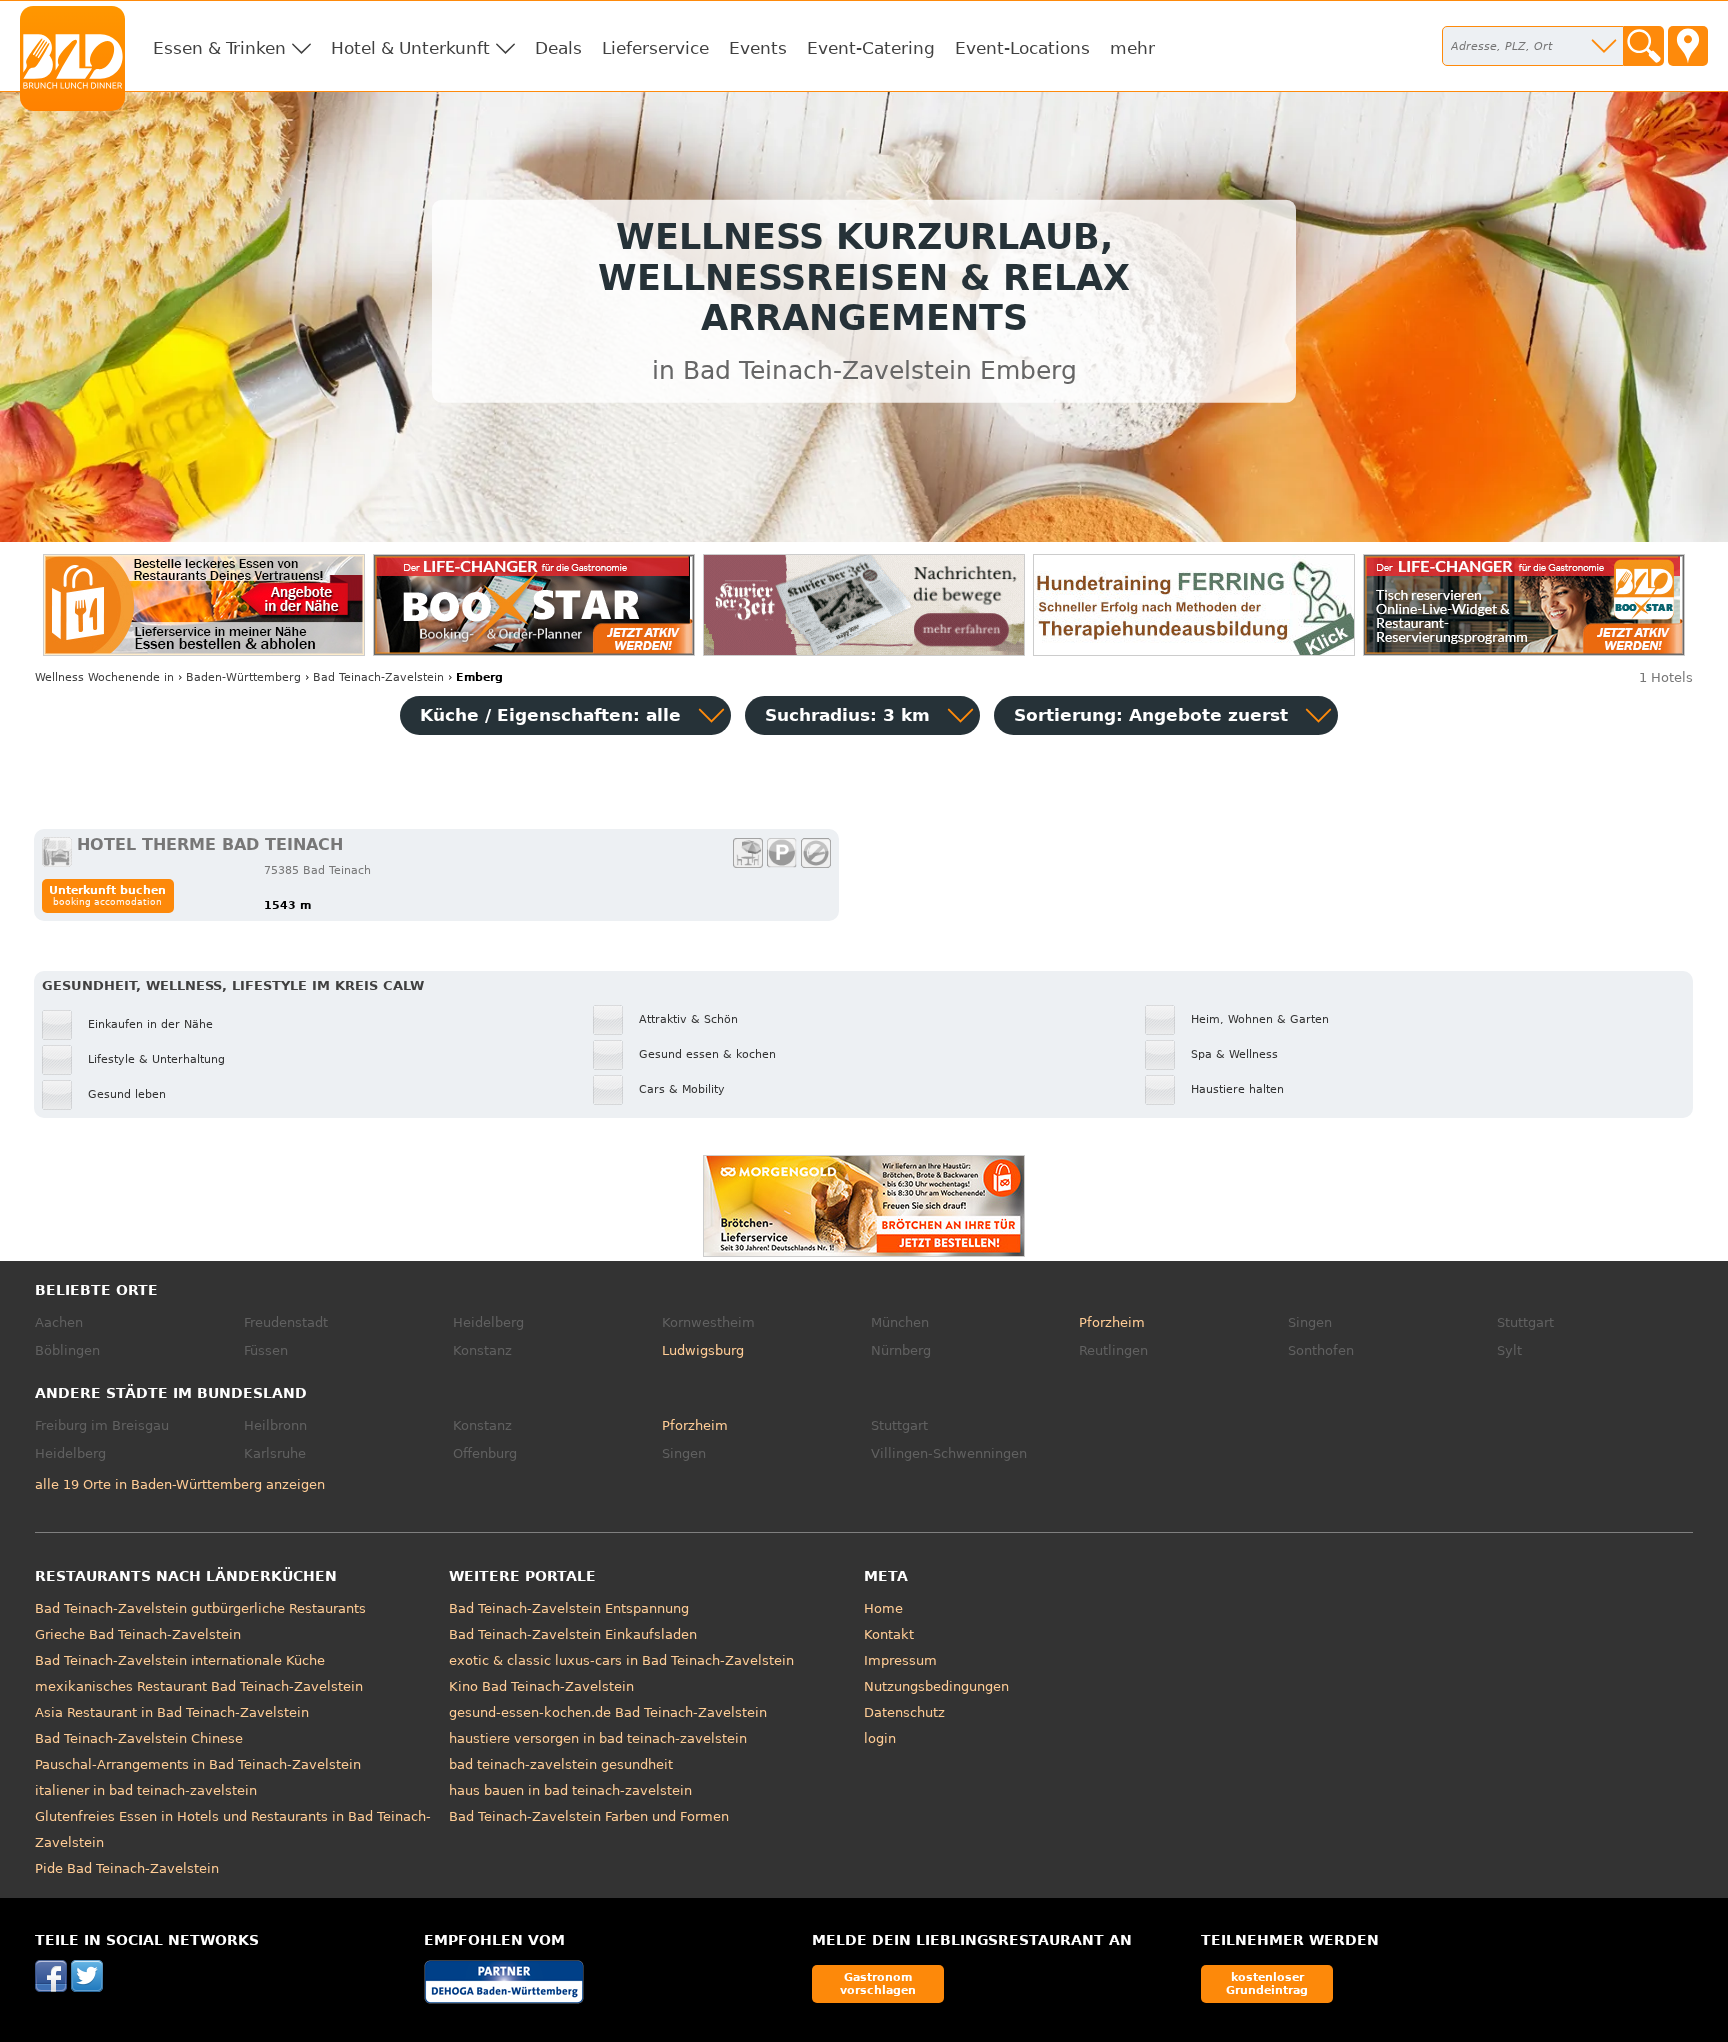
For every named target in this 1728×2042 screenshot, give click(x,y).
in (104, 677)
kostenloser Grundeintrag (1267, 1983)
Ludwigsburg (703, 1350)
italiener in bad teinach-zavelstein (146, 1790)
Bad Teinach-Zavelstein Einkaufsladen (573, 1634)
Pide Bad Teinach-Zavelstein (127, 1868)
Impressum (900, 1660)
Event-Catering (871, 48)
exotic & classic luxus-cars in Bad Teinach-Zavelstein (621, 1660)
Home (883, 1608)
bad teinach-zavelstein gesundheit (561, 1764)
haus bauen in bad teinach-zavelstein (570, 1790)
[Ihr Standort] (1688, 46)
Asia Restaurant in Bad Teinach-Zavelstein (172, 1712)
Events (758, 48)
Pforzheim (1112, 1322)
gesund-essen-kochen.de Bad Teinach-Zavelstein (608, 1712)
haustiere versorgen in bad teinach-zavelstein (598, 1738)
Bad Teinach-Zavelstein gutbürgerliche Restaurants (200, 1608)
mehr (1132, 48)
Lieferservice (655, 48)
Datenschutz (904, 1712)
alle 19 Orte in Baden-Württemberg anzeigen (180, 1484)
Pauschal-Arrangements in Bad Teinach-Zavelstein (198, 1764)
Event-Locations (1022, 48)
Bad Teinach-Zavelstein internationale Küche (180, 1660)
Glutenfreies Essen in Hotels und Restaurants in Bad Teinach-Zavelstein (233, 1829)
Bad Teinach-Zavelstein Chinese (139, 1738)
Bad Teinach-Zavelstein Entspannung (569, 1608)
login (880, 1738)
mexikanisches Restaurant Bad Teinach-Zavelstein (199, 1686)
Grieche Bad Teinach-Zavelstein (138, 1634)
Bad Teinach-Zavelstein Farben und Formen (589, 1816)
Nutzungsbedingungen (936, 1686)
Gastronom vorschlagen (878, 1983)
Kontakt (889, 1634)
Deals (558, 48)
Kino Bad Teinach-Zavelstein (541, 1686)
